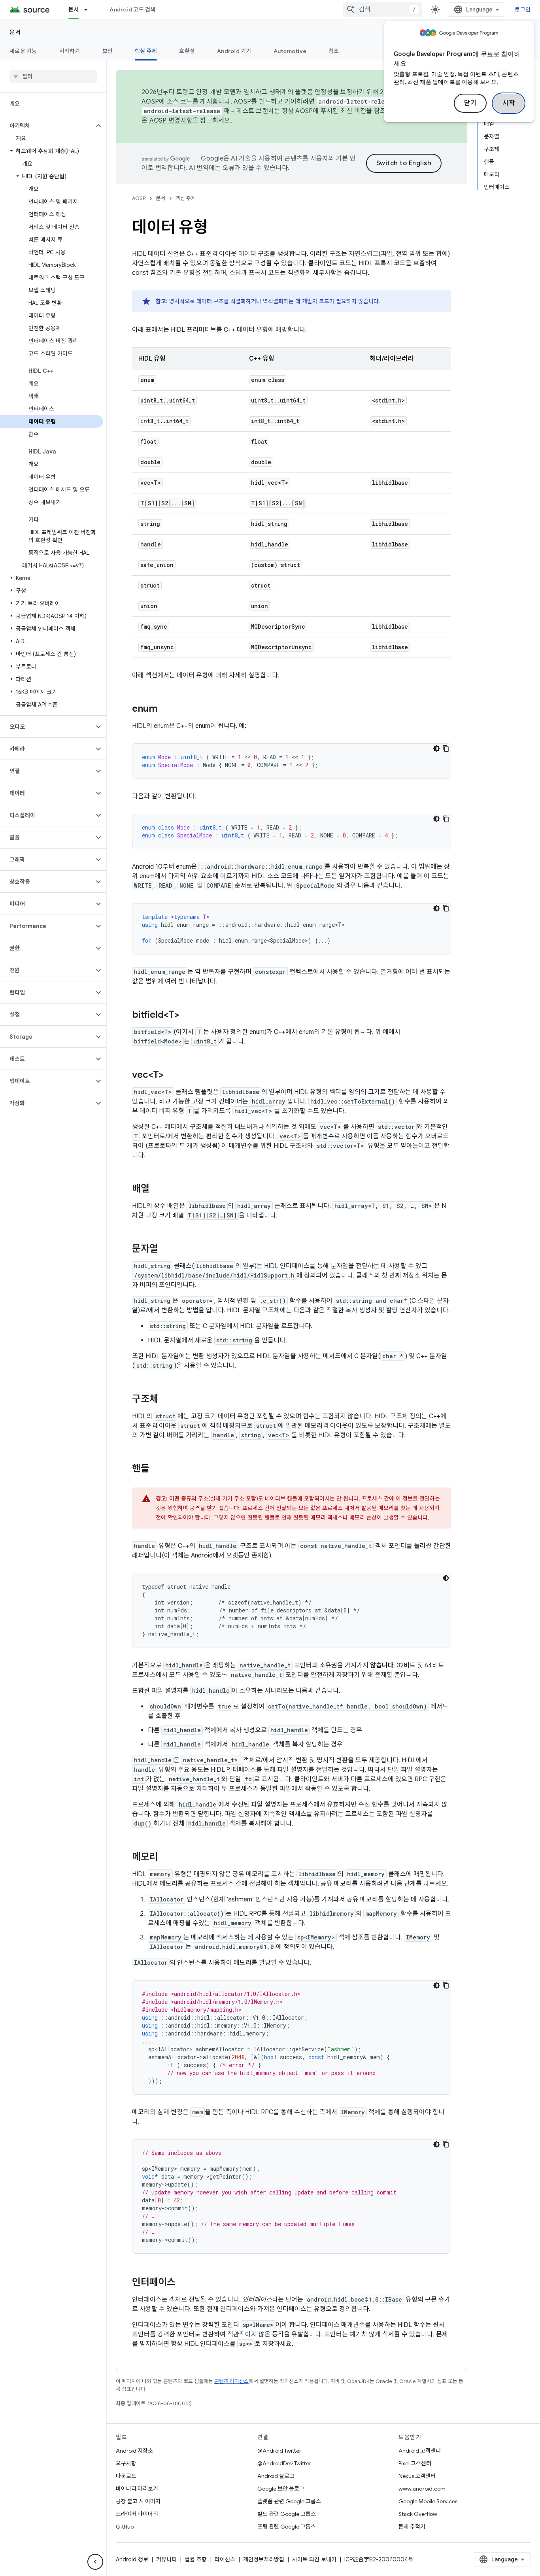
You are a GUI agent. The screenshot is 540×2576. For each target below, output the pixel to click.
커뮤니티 (166, 2559)
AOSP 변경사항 (171, 121)
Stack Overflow (418, 2514)
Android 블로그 (276, 2476)
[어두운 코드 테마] (436, 748)
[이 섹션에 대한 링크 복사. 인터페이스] (183, 2283)
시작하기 (70, 51)
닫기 (470, 103)
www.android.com (422, 2489)
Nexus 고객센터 (417, 2476)
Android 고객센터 (420, 2451)
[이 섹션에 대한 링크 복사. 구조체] (166, 1400)
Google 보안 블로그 (281, 2489)
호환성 (187, 51)
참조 (334, 51)
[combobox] (382, 9)
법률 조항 (196, 2559)
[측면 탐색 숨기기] (95, 2562)
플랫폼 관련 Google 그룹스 (289, 2501)
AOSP (139, 198)
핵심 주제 (146, 51)
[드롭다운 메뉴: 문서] (89, 9)
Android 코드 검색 (132, 9)
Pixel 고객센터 (415, 2463)
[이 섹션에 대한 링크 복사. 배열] (157, 1189)
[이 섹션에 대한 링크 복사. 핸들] (157, 1469)
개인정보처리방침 (264, 2559)
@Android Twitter (279, 2451)
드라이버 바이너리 (137, 2514)
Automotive (290, 51)
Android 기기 (234, 51)
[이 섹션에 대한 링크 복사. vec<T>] (172, 1075)
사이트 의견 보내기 (314, 2559)
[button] (47, 126)
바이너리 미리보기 (137, 2489)
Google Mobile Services (428, 2501)
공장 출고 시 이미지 (138, 2501)
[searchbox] (53, 76)
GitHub (125, 2527)
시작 (509, 103)
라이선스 (225, 2559)
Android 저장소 (134, 2451)
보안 (108, 51)
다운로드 (126, 2476)
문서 (74, 9)
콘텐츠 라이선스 (231, 2381)
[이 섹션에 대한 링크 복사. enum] (165, 709)
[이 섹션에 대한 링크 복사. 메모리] (166, 1858)
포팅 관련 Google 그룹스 (287, 2527)
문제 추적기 (412, 2527)
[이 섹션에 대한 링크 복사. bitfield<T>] (187, 1015)
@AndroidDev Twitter (284, 2463)
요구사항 (126, 2463)
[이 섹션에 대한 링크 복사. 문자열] (166, 1249)
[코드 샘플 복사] (446, 748)
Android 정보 (132, 2559)
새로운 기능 (23, 51)
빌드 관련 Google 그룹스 (287, 2514)
